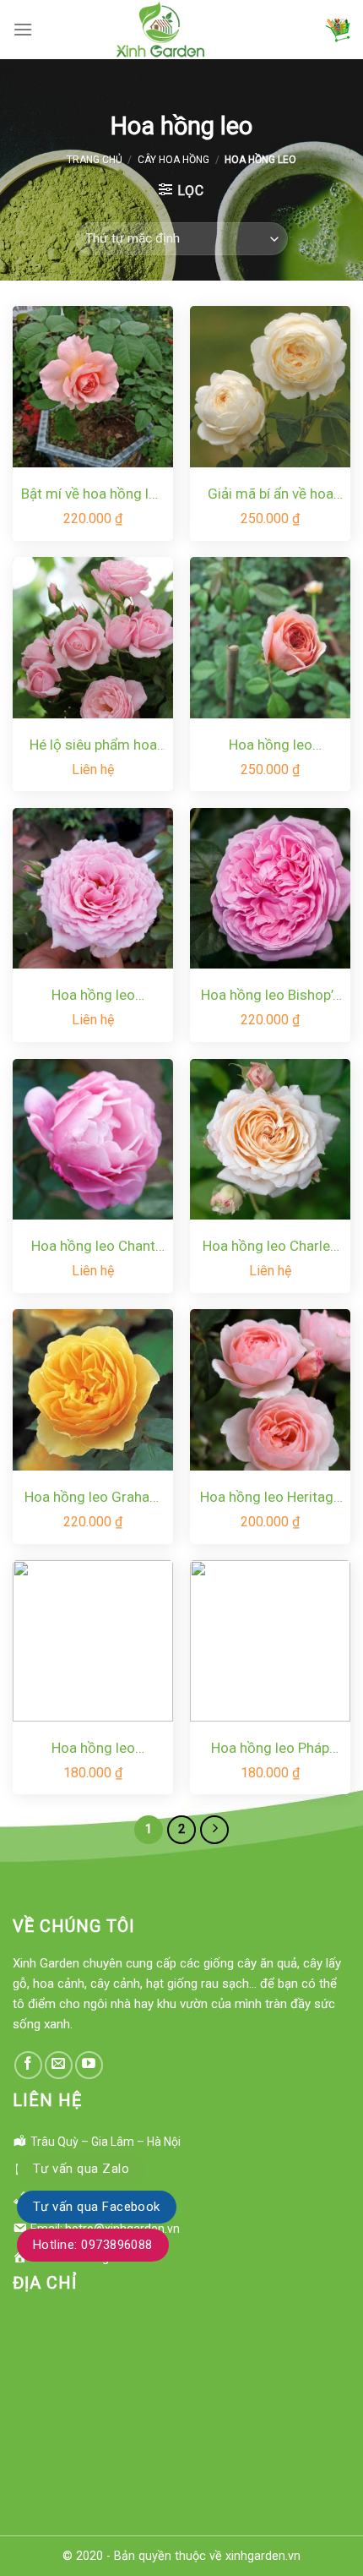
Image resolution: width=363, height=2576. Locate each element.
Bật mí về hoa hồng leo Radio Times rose (93, 495)
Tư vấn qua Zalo (81, 2169)
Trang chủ (95, 160)
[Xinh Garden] (160, 30)
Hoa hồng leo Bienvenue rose (93, 996)
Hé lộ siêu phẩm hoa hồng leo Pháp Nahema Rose (93, 746)
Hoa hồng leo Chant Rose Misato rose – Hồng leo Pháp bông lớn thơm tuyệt (93, 1247)
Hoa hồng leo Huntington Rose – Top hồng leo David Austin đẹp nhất (93, 1749)
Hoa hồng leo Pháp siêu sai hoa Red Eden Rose (271, 1749)
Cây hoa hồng (173, 160)
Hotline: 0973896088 (93, 2245)
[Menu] (23, 29)
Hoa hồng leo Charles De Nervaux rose (270, 1247)
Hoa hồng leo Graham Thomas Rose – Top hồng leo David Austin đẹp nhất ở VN (93, 1498)
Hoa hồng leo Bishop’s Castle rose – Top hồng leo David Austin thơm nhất (271, 996)
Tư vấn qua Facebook (97, 2207)
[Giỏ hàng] (338, 30)
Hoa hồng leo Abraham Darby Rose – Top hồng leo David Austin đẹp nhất (270, 746)
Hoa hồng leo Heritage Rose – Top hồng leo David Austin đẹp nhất (271, 1498)
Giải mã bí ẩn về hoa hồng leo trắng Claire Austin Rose (270, 495)
